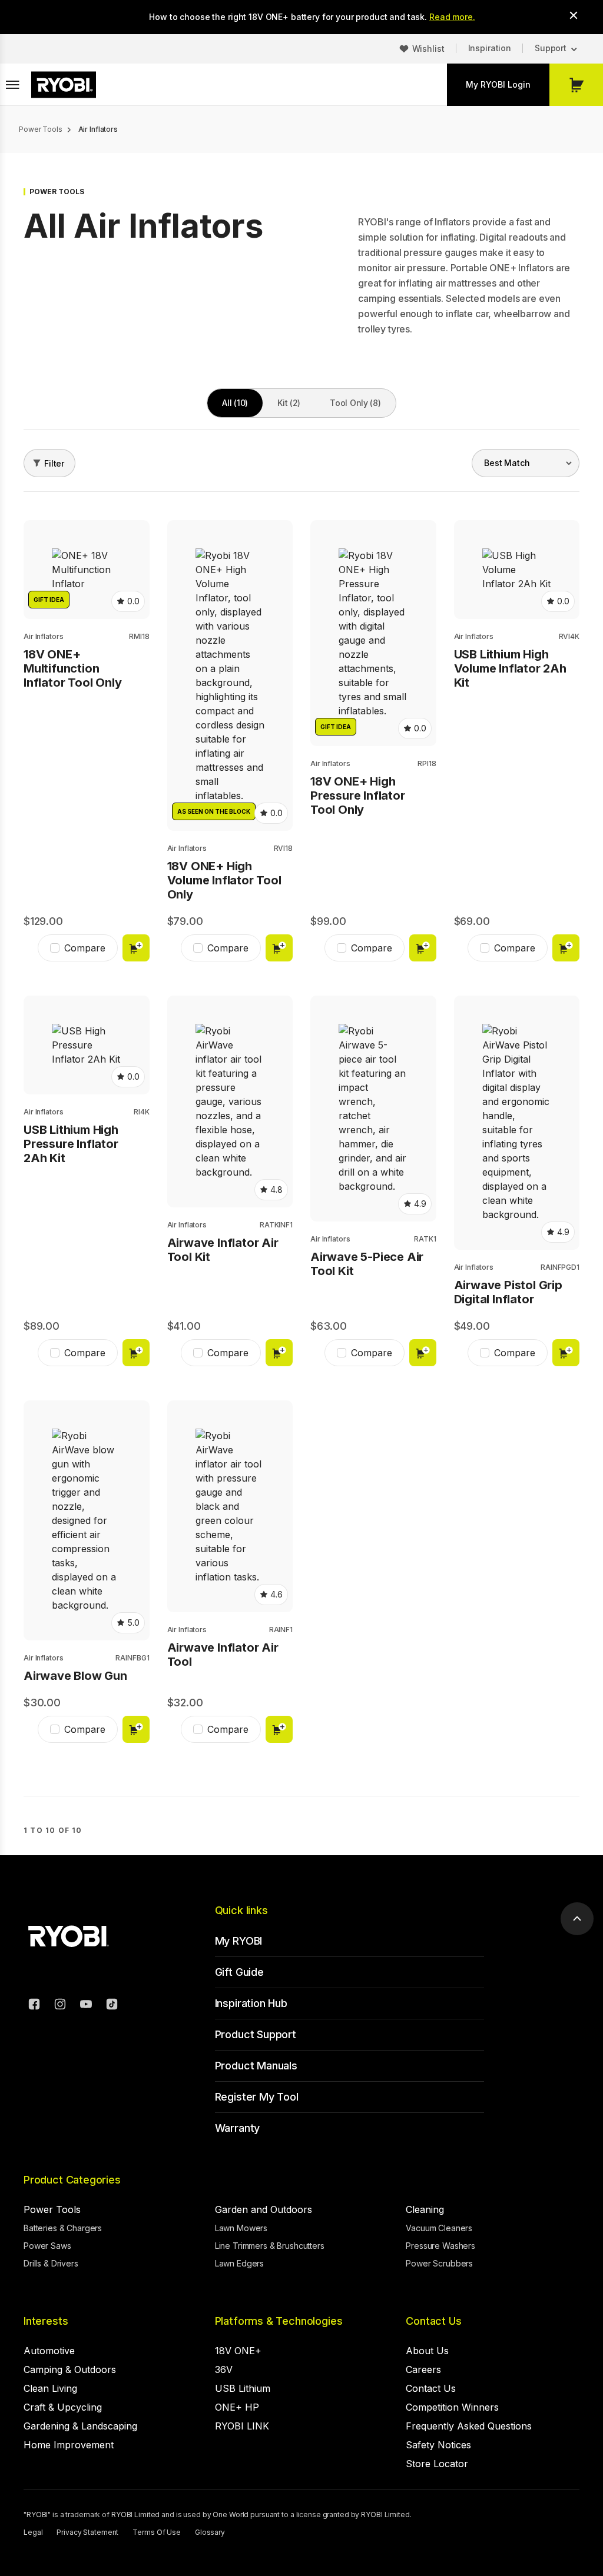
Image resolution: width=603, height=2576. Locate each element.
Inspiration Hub (251, 2003)
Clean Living (50, 2388)
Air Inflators (43, 636)
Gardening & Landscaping (80, 2426)
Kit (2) (289, 403)
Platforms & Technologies (279, 2321)
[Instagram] (60, 2006)
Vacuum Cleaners (439, 2228)
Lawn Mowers (241, 2228)
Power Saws (47, 2246)
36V (224, 2369)
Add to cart (136, 948)
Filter (54, 463)
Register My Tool (257, 2097)
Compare (85, 948)
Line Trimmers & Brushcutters (270, 2246)
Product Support (256, 2034)
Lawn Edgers (239, 2263)
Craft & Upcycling (63, 2407)
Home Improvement (69, 2445)
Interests (46, 2321)
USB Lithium (243, 2388)
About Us (427, 2351)
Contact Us (433, 2321)
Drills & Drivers (51, 2263)
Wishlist (428, 49)
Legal (33, 2532)
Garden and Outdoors (264, 2209)
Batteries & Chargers (63, 2228)
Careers (423, 2369)
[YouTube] (86, 2006)
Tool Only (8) (355, 403)
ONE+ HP (237, 2407)
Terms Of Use (157, 2532)
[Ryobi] (64, 85)
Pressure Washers (440, 2246)
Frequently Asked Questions (469, 2426)
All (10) (235, 403)
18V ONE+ (238, 2351)
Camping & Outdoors (70, 2369)
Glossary (210, 2532)
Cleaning (425, 2209)
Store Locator (437, 2464)
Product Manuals (256, 2066)
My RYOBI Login (498, 84)
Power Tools (52, 2209)
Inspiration (490, 48)
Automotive (49, 2351)
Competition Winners (452, 2407)
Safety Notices (438, 2445)
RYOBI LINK (242, 2426)
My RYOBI (239, 1941)
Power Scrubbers (439, 2263)
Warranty (238, 2128)
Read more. (452, 17)
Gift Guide (239, 1972)
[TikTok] (112, 2006)
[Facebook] (34, 2006)
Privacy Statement (87, 2532)
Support (551, 48)
